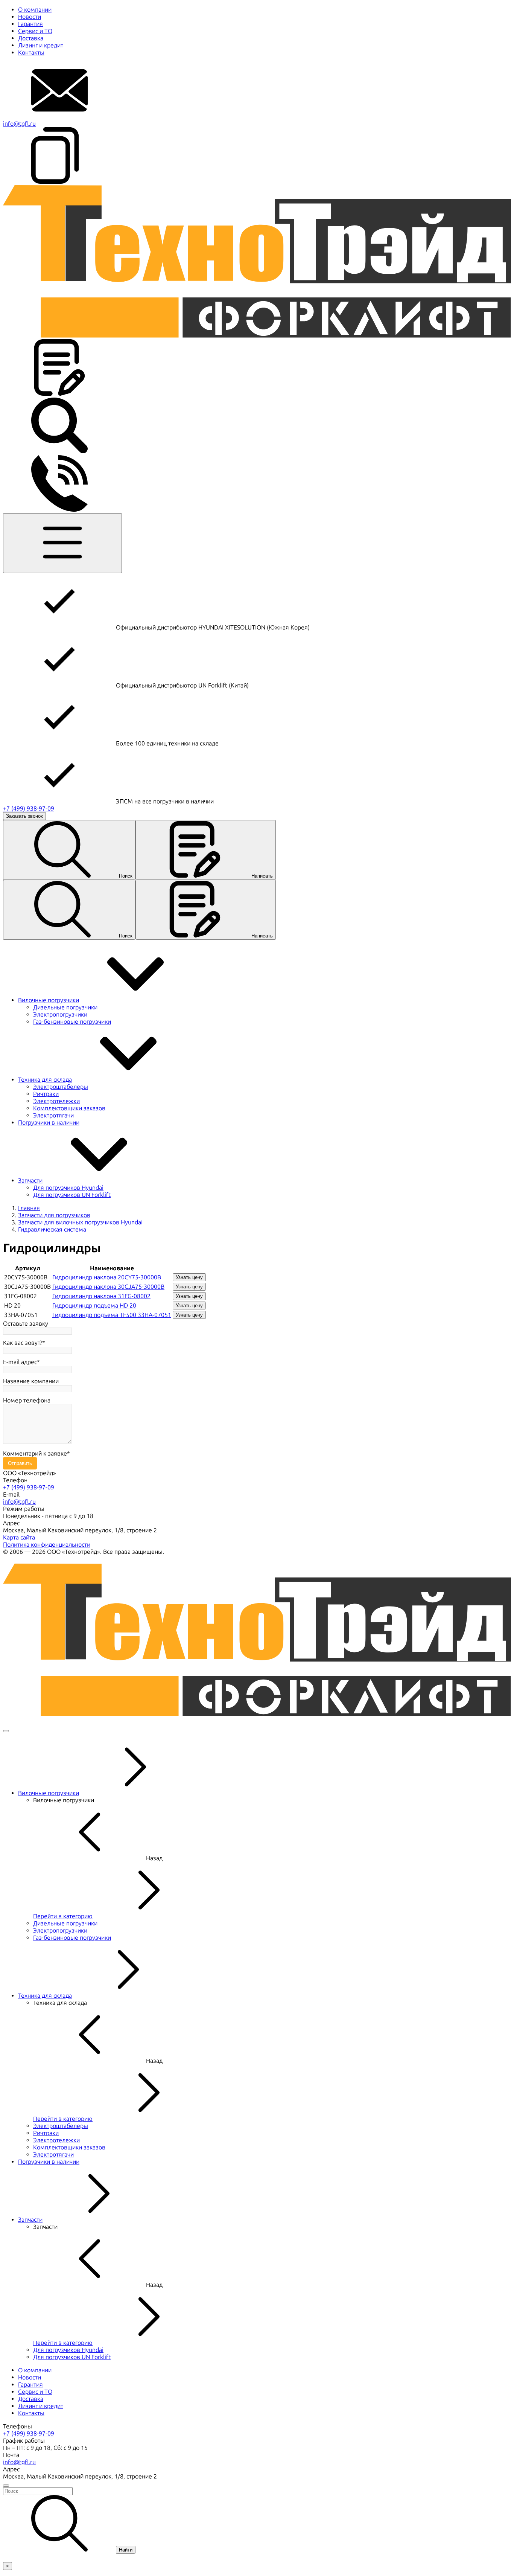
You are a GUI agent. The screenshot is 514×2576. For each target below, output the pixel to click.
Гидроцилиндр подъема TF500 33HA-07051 (112, 1315)
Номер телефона (27, 1400)
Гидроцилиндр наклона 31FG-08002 (101, 1296)
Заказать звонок (24, 816)
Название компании (31, 1381)
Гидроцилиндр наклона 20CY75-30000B (107, 1277)
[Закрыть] (6, 1731)
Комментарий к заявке (35, 1453)
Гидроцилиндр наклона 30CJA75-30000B (108, 1287)
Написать (262, 876)
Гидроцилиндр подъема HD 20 (94, 1306)
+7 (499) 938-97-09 (29, 809)
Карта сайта (19, 1537)
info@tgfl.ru (19, 124)
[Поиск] (59, 452)
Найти (126, 2550)
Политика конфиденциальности (47, 1545)
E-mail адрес (20, 1362)
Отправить (20, 1463)
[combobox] (257, 2491)
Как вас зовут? (23, 1343)
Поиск (126, 876)
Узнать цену (189, 1277)
